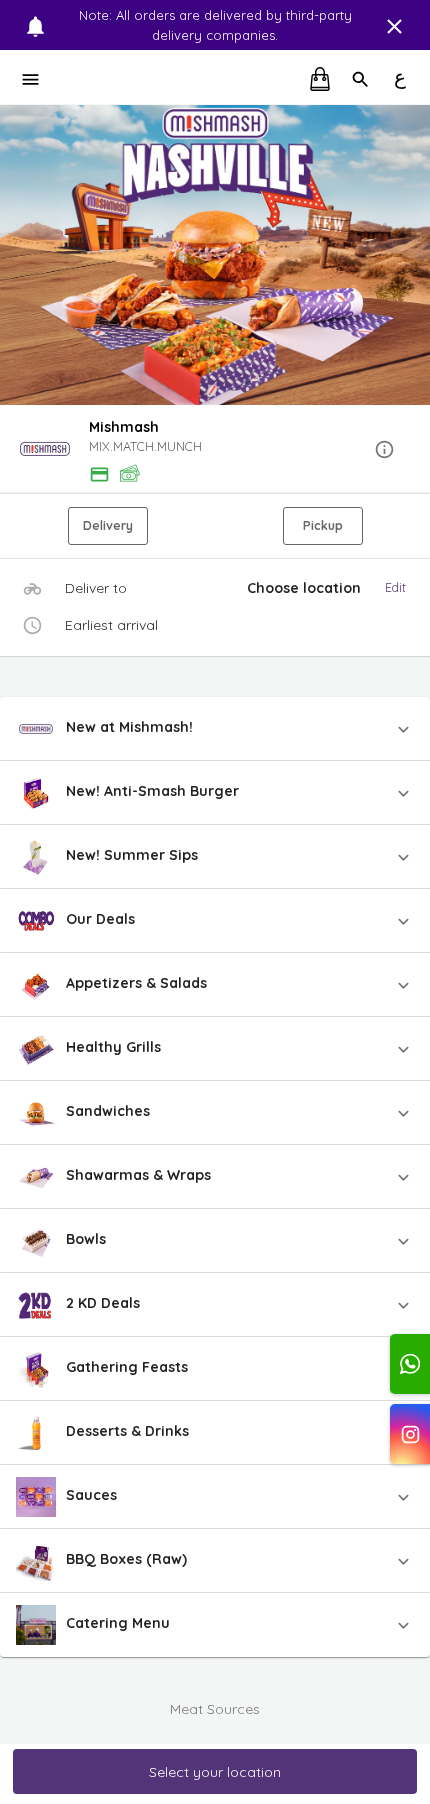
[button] (215, 450)
